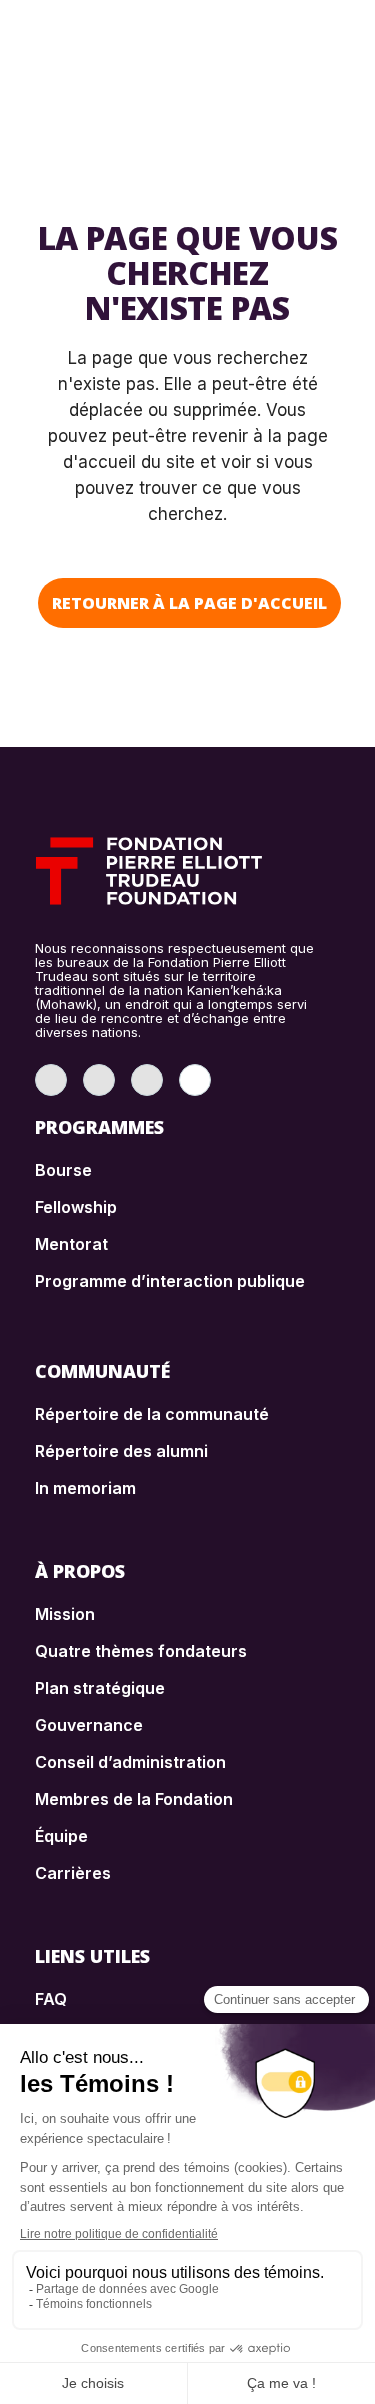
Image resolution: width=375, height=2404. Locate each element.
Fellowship (76, 1207)
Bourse (63, 1170)
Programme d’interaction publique (170, 1281)
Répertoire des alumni (121, 1451)
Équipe (61, 1836)
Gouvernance (89, 1725)
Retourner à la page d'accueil (189, 603)
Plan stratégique (100, 1688)
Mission (65, 1614)
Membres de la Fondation (134, 1799)
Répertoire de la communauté (152, 1414)
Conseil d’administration (130, 1762)
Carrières (73, 1873)
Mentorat (71, 1244)
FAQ (51, 1999)
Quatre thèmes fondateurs (141, 1651)
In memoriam (85, 1488)
